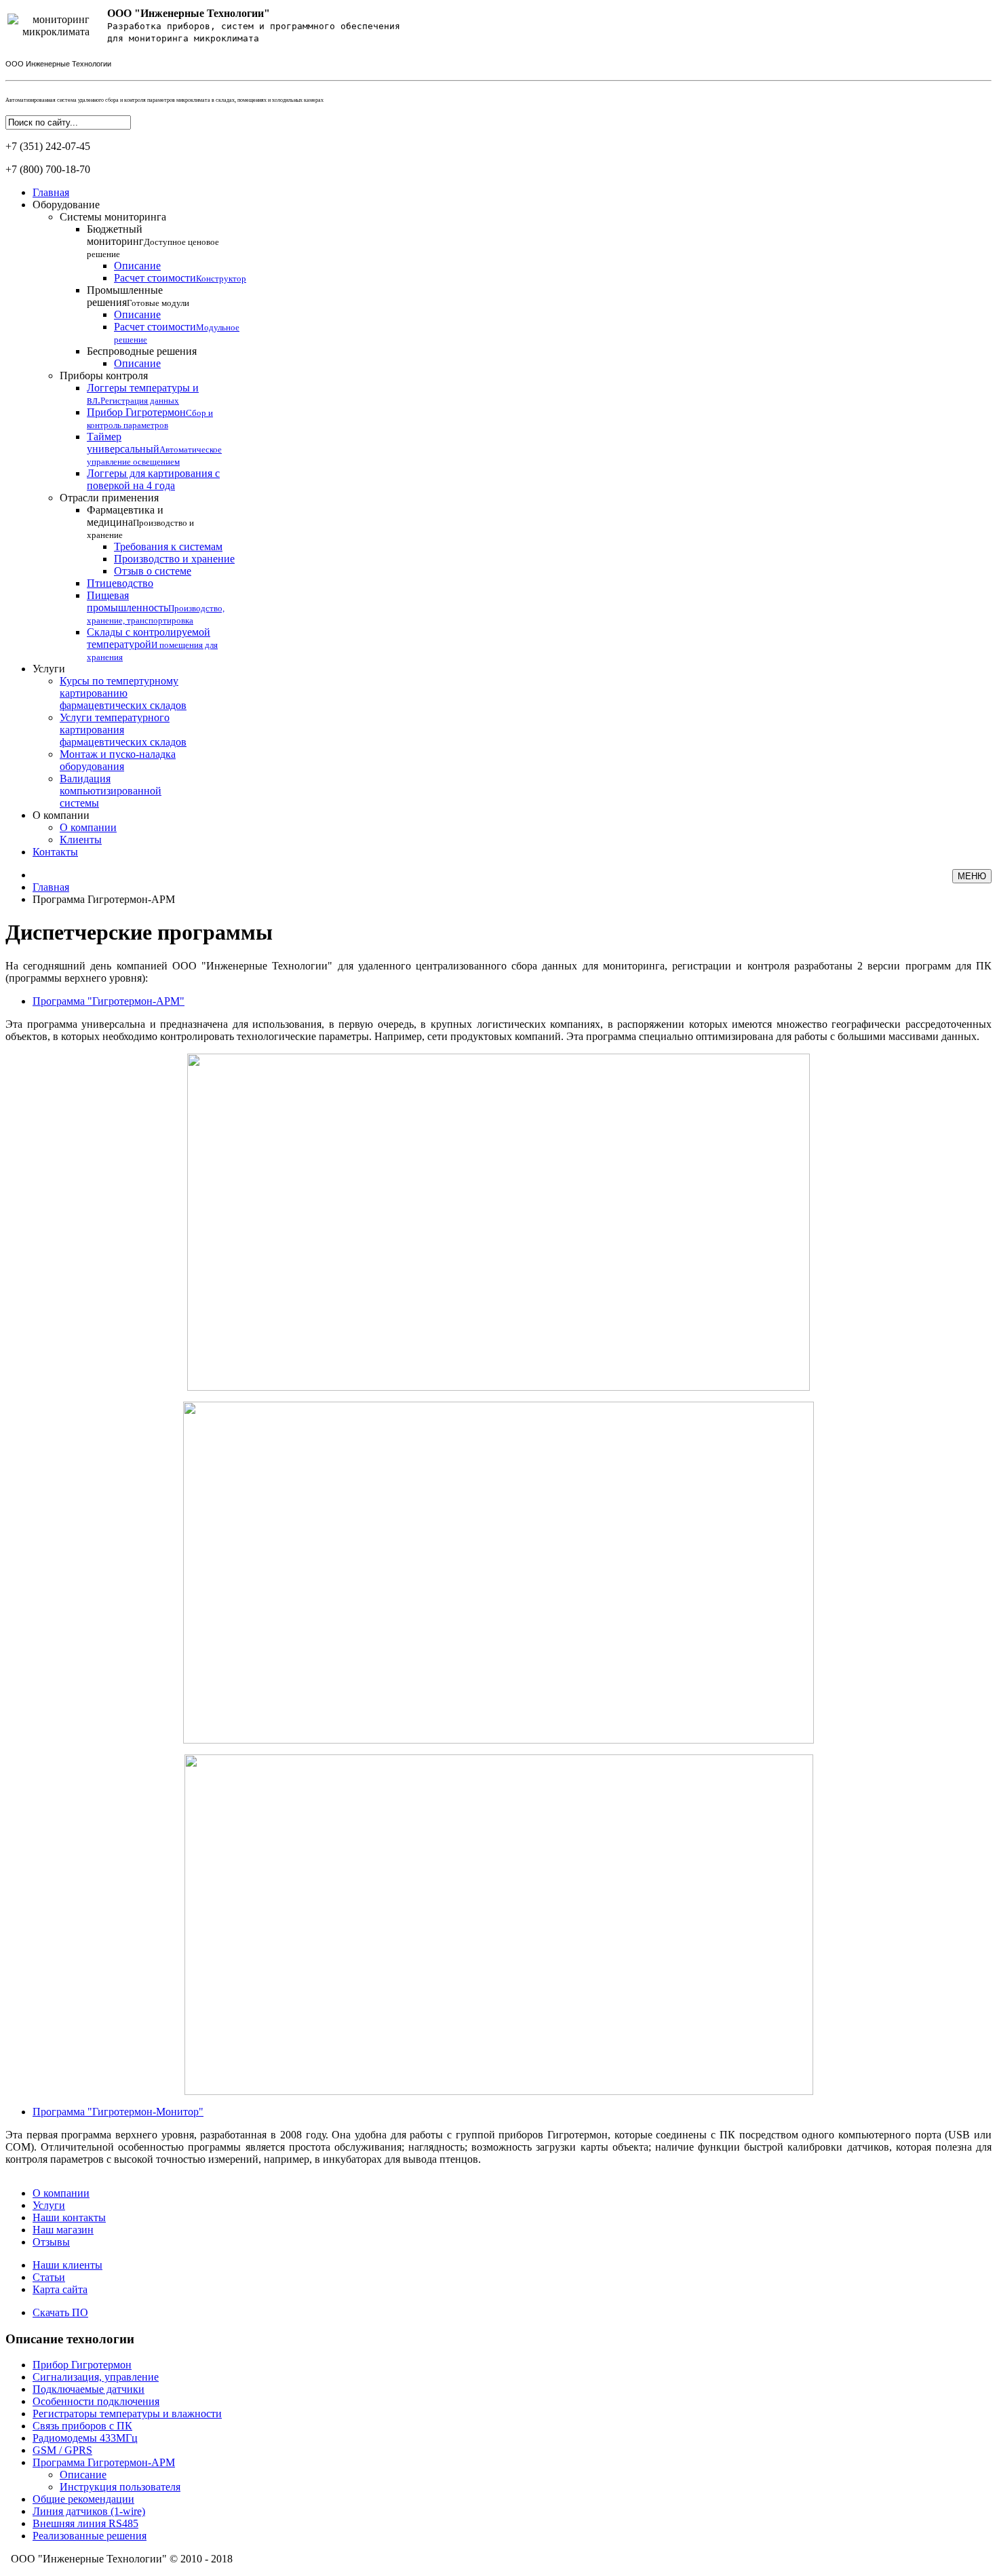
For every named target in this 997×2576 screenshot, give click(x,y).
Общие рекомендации (83, 2499)
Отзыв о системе (153, 571)
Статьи (49, 2277)
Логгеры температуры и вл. (143, 394)
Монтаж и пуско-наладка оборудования (118, 760)
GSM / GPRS (62, 2450)
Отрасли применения (109, 498)
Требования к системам (168, 546)
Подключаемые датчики (89, 2389)
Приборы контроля (104, 376)
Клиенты (81, 840)
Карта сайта (60, 2289)
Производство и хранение (174, 559)
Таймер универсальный (154, 449)
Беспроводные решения (142, 351)
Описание (137, 266)
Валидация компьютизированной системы (111, 791)
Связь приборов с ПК (82, 2426)
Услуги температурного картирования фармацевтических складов (123, 730)
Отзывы (51, 2242)
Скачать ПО (60, 2312)
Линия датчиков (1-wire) (89, 2511)
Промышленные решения (138, 296)
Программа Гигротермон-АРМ (104, 2462)
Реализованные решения (90, 2536)
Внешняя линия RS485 (85, 2523)
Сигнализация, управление (96, 2377)
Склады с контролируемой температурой (152, 644)
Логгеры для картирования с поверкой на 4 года (153, 479)
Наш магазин (63, 2230)
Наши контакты (69, 2217)
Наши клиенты (67, 2265)
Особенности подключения (96, 2401)
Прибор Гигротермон (150, 418)
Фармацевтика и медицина (140, 522)
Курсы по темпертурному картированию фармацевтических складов (123, 693)
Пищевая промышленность (156, 608)
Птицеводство (120, 583)
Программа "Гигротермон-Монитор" (118, 2112)
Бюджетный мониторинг (153, 241)
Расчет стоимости (180, 278)
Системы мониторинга (113, 217)
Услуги (49, 2205)
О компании (88, 827)
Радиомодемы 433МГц (85, 2438)
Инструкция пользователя (120, 2487)
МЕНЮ (972, 876)
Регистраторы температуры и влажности (127, 2414)
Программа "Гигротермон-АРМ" (109, 1001)
